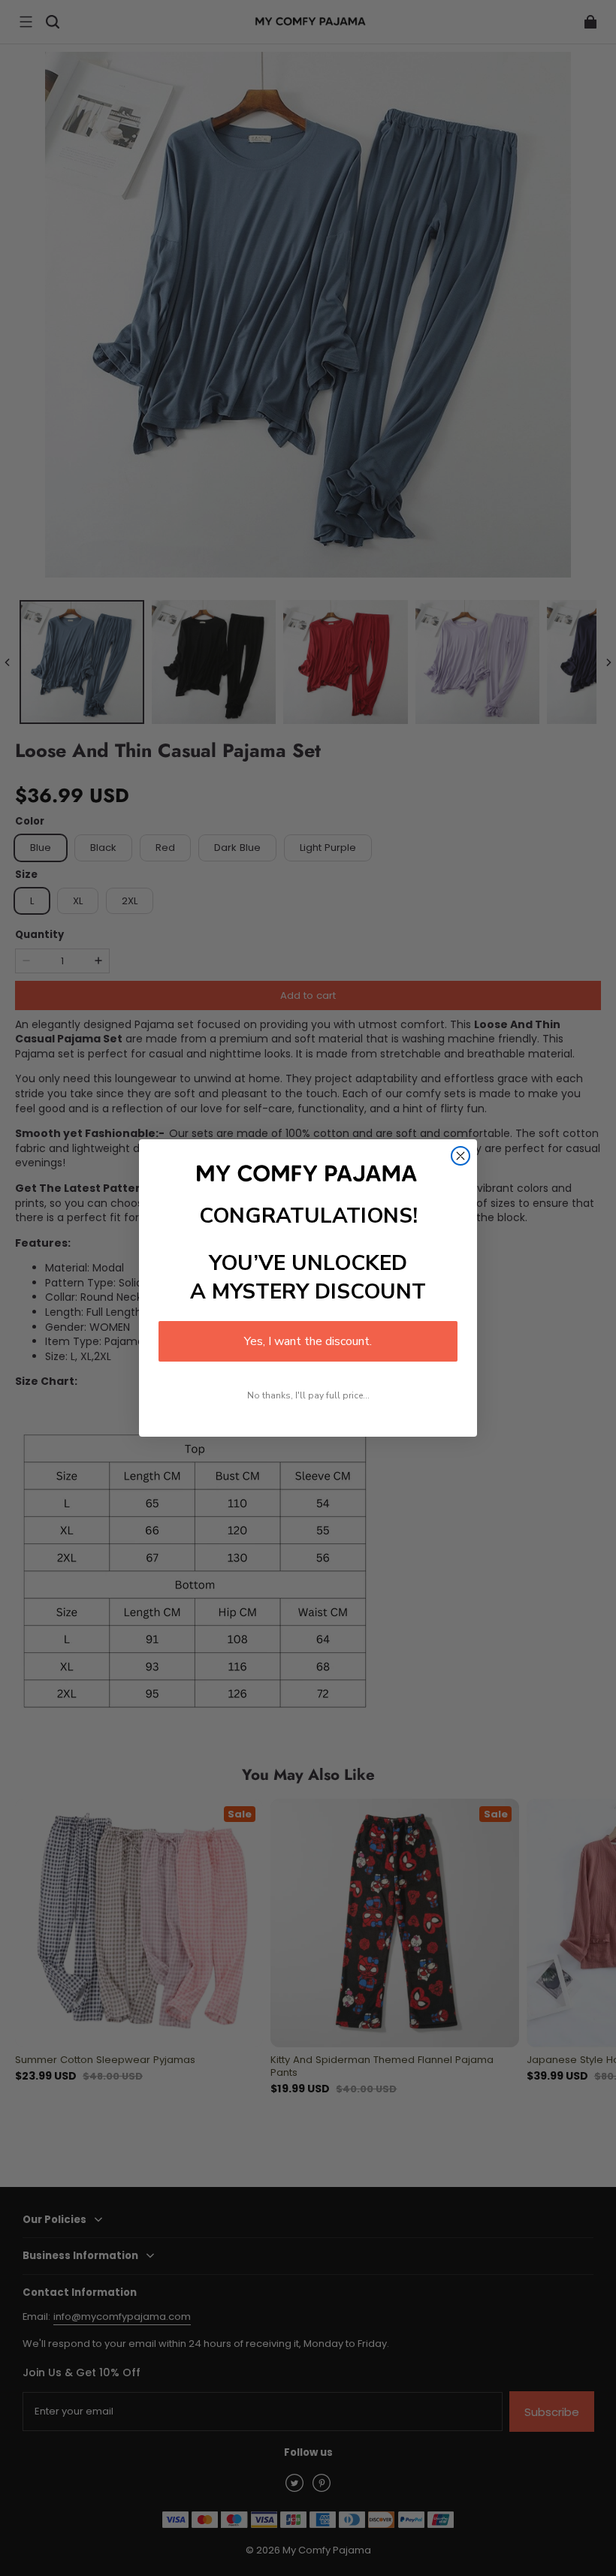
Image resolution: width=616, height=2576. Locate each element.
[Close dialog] (460, 1156)
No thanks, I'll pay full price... (308, 1395)
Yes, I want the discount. (308, 1341)
